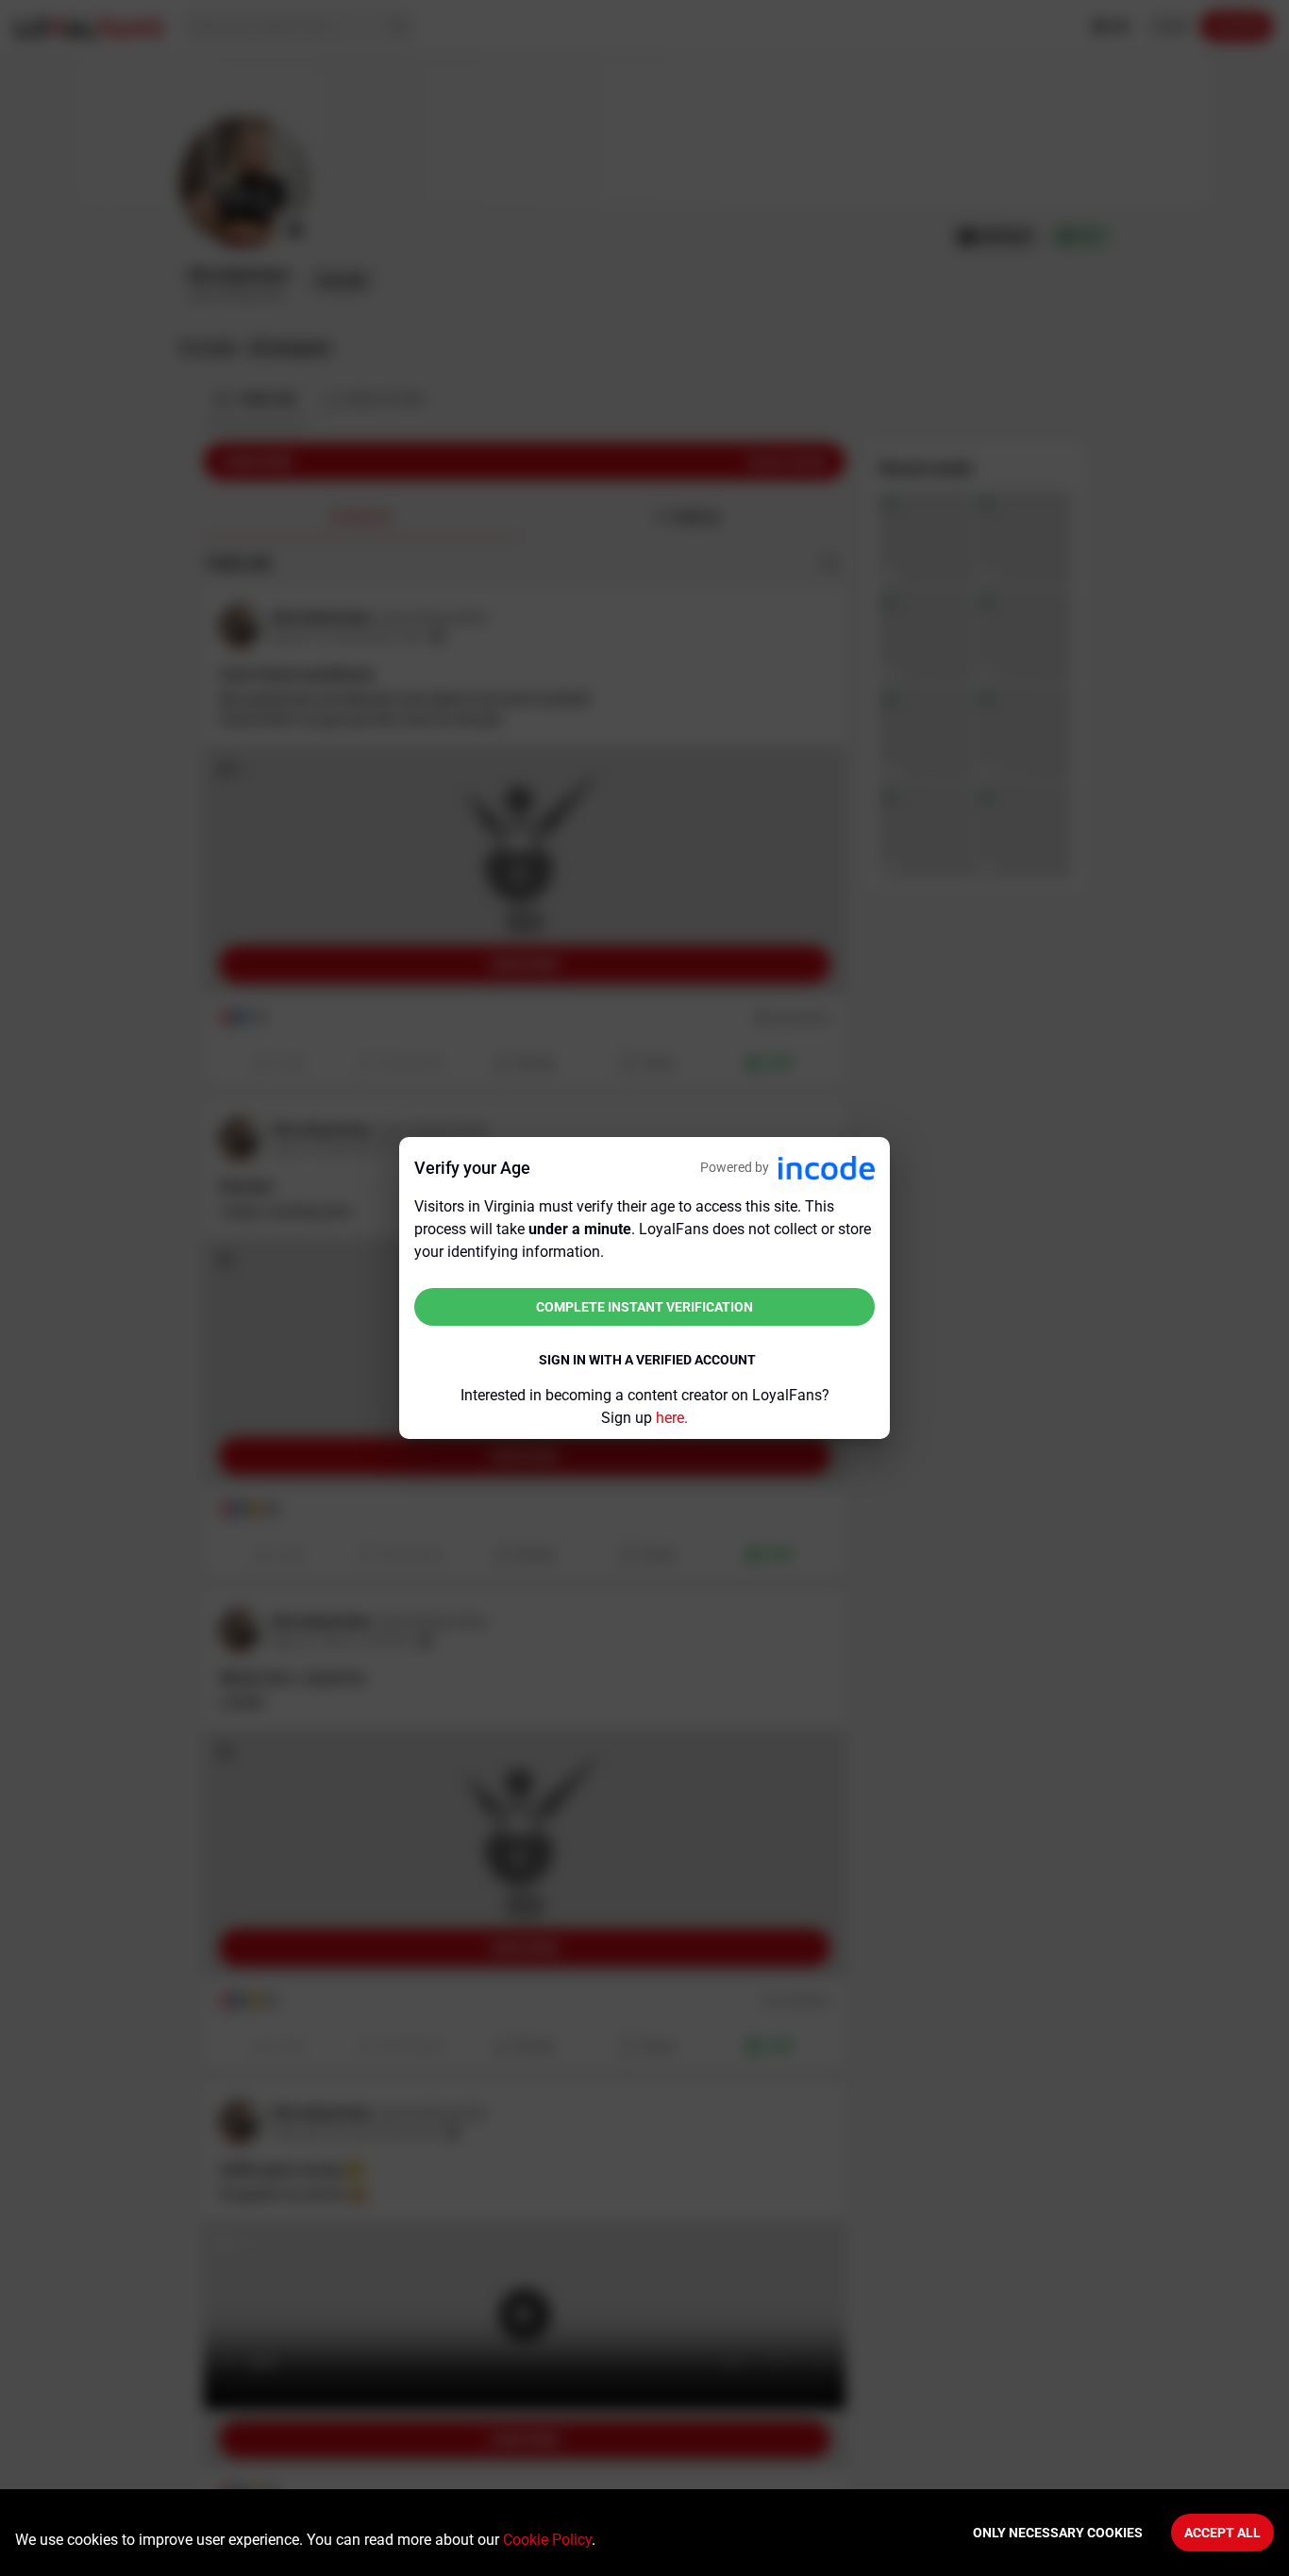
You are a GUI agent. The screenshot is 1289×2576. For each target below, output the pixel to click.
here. (672, 1418)
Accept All (1222, 2533)
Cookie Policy (547, 2540)
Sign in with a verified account (647, 1360)
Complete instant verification (644, 1307)
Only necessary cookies (1058, 2533)
